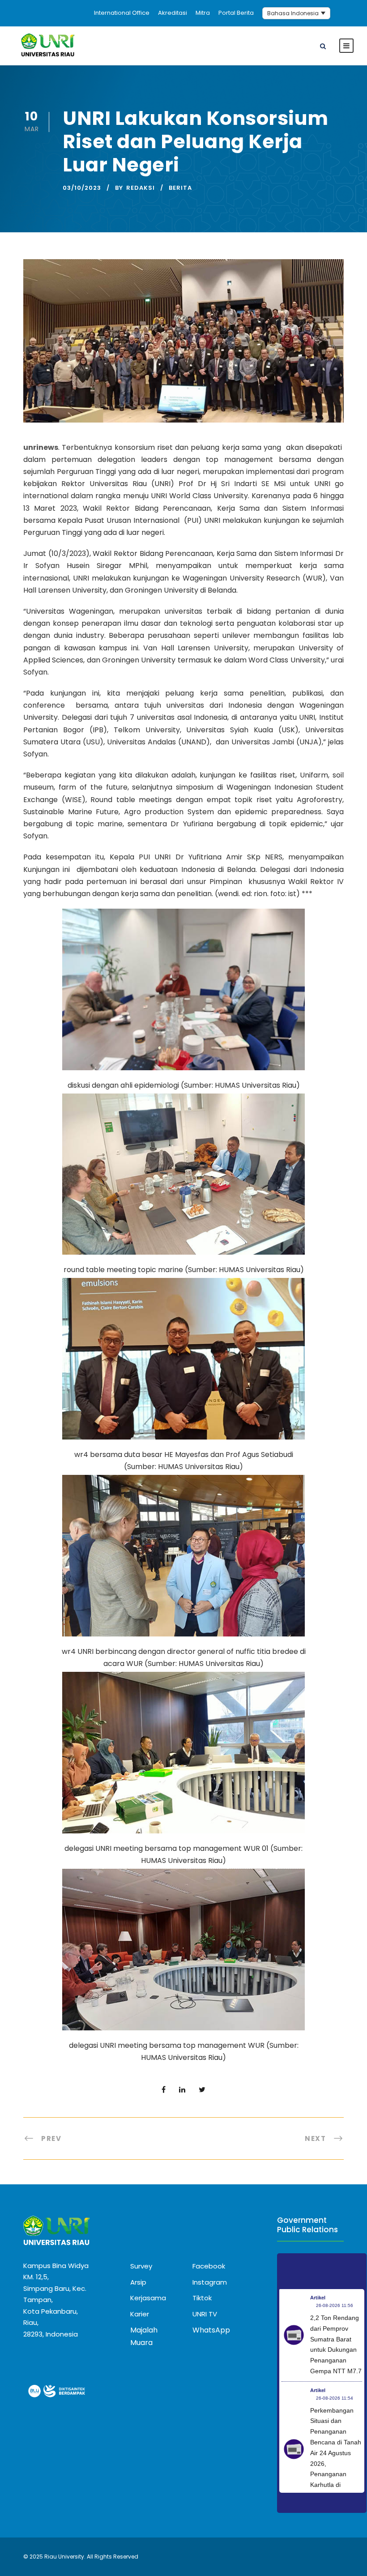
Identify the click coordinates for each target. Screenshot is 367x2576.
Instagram (210, 2282)
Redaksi (141, 188)
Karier (140, 2314)
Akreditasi (173, 13)
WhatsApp (211, 2330)
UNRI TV (205, 2314)
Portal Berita (236, 13)
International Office (122, 13)
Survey (141, 2266)
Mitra (203, 13)
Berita (180, 188)
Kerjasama (148, 2298)
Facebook (209, 2266)
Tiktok (202, 2298)
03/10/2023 (82, 188)
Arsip (138, 2282)
